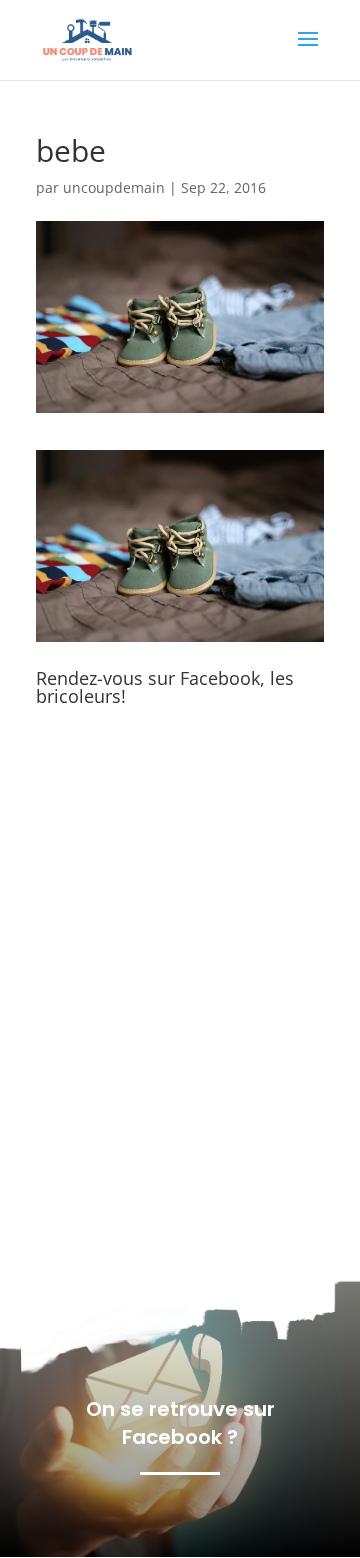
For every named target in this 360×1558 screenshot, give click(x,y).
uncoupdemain (114, 187)
